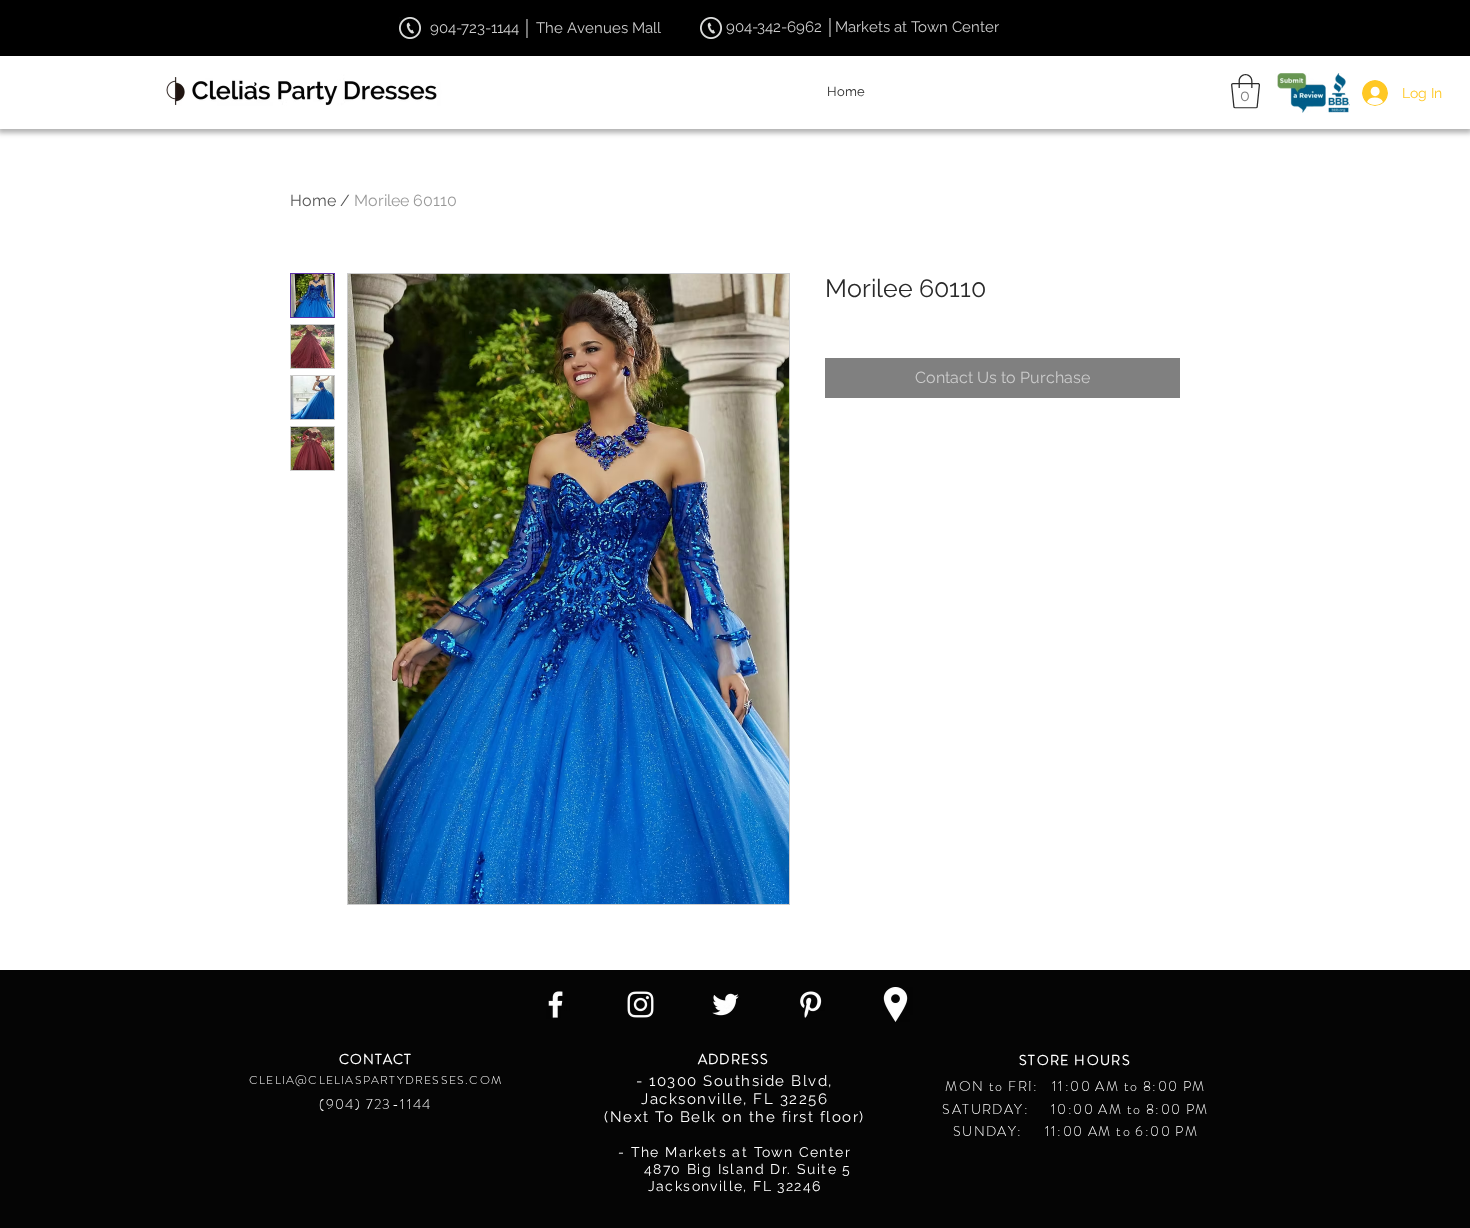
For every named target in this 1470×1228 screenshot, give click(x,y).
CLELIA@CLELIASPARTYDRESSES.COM (375, 1080)
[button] (1245, 91)
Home (313, 200)
